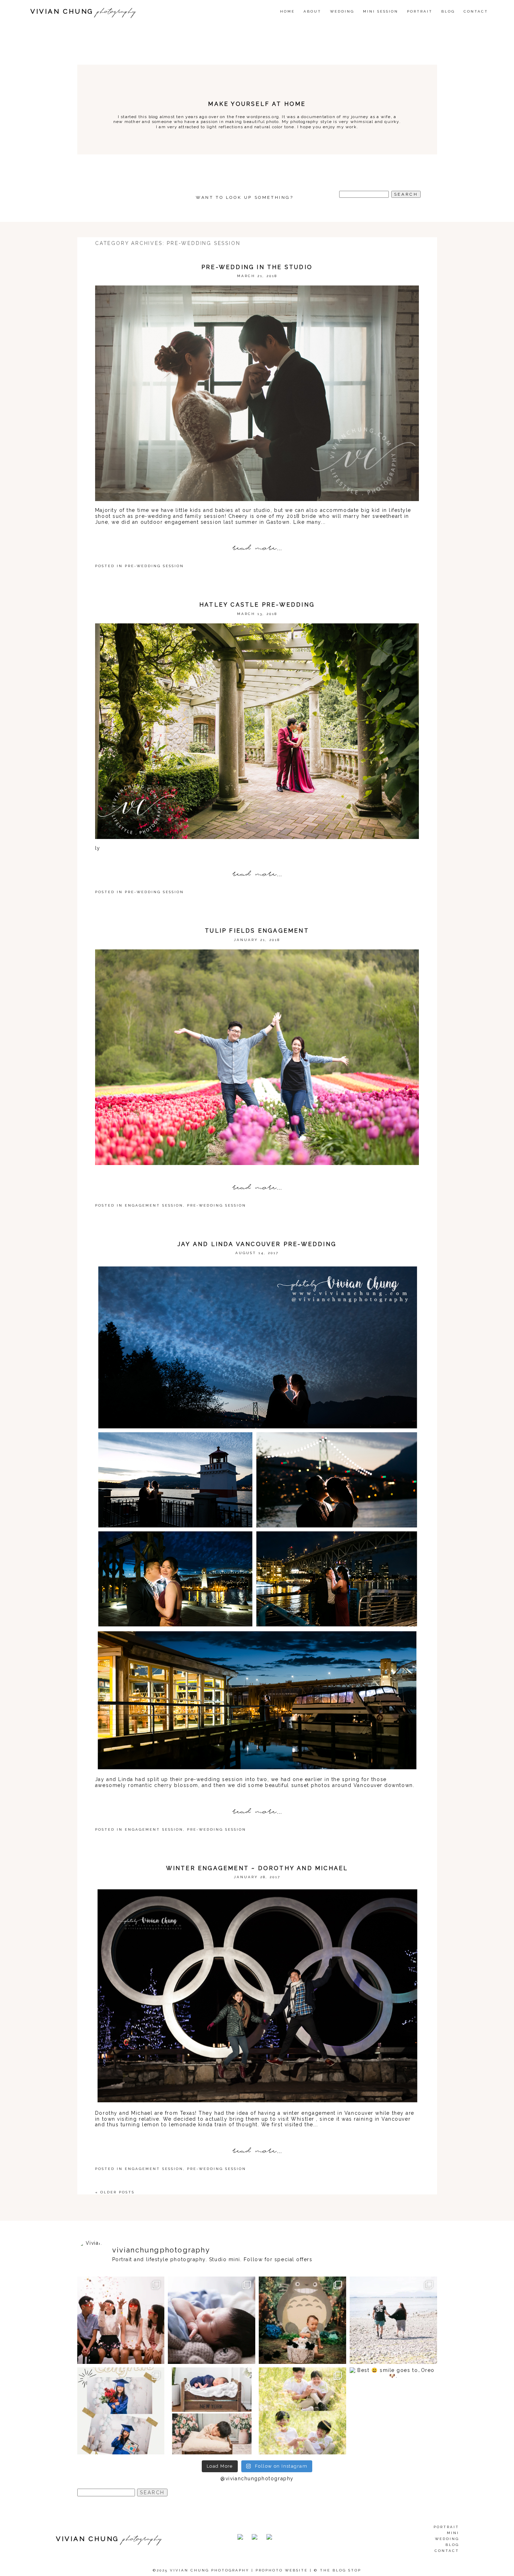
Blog (448, 11)
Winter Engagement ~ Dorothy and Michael (257, 1868)
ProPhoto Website (282, 2570)
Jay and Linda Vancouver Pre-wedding (257, 1244)
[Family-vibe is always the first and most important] (302, 2411)
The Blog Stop (341, 2570)
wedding (342, 11)
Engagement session (154, 1205)
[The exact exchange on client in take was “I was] (302, 2320)
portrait (446, 2527)
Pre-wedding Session (154, 566)
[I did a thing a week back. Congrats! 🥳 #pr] (393, 2320)
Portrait (420, 11)
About (312, 11)
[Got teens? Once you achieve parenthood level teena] (121, 2320)
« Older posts (115, 2192)
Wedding (447, 2539)
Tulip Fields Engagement (257, 931)
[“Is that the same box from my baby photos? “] (212, 2411)
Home (287, 11)
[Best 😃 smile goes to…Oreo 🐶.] (393, 2411)
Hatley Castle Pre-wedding (257, 605)
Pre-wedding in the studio (257, 267)
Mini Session (381, 11)
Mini (453, 2533)
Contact (476, 11)
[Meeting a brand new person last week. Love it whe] (212, 2320)
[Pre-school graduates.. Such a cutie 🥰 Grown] (121, 2411)
